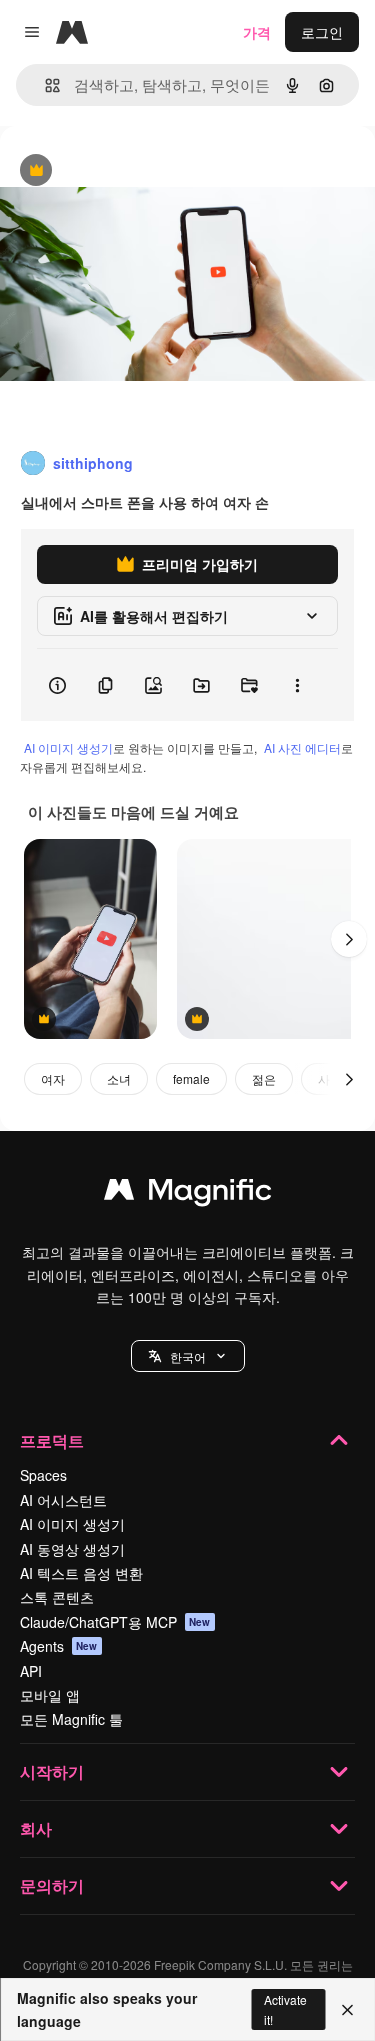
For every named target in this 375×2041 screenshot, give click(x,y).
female (191, 1078)
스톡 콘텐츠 (57, 1597)
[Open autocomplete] (44, 85)
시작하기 (52, 1771)
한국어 (188, 1356)
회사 (36, 1828)
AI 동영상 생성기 (72, 1549)
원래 (115, 171)
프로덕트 (52, 1440)
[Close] (347, 2010)
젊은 (264, 1078)
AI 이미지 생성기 (68, 747)
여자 (53, 1078)
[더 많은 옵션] (297, 685)
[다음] (349, 939)
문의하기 (52, 1885)
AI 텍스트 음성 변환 (81, 1573)
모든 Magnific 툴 (71, 1719)
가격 (257, 32)
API (31, 1671)
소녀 (119, 1078)
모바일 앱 (50, 1695)
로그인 (322, 32)
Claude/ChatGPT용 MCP (115, 1622)
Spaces (43, 1475)
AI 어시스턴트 (63, 1500)
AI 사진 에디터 (302, 747)
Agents (59, 1646)
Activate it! (285, 2009)
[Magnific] (188, 1194)
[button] (188, 1356)
